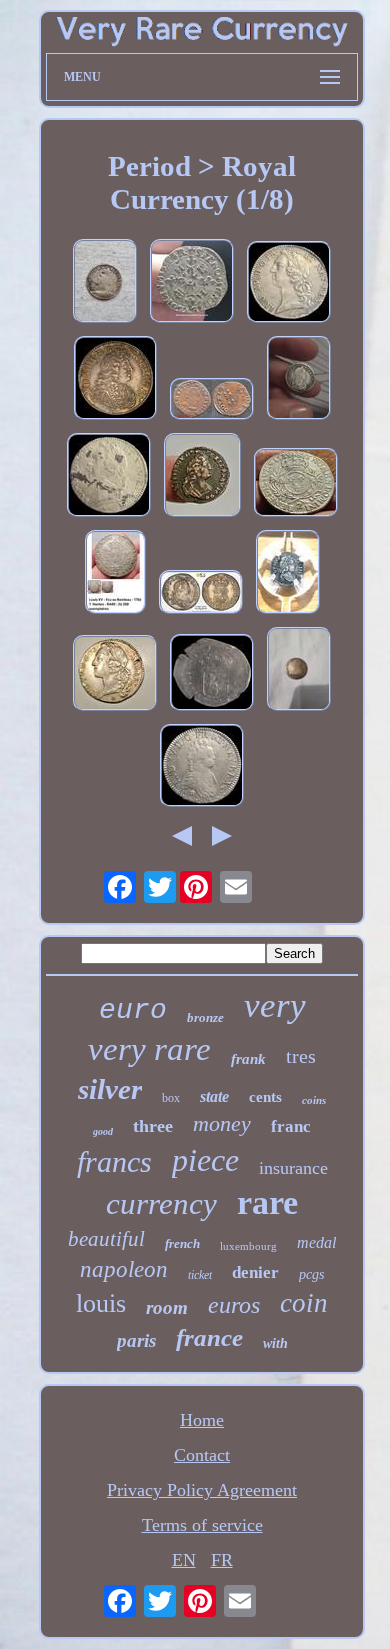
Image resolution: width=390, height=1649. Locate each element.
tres (301, 1056)
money (222, 1123)
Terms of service (202, 1525)
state (214, 1096)
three (153, 1126)
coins (314, 1100)
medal (316, 1242)
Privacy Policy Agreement (202, 1490)
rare (267, 1202)
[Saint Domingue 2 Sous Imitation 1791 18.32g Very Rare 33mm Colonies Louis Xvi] (299, 671)
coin (304, 1303)
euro (133, 1010)
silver (110, 1089)
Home (202, 1420)
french (182, 1243)
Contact (202, 1455)
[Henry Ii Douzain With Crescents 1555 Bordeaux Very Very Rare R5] (192, 283)
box (171, 1098)
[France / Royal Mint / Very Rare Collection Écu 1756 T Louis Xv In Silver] (115, 574)
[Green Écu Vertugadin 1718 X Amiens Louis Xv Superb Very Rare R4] (202, 768)
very (275, 1005)
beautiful (106, 1239)
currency (161, 1203)
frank (248, 1059)
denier (255, 1272)
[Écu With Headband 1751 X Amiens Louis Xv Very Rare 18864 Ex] (109, 477)
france (209, 1337)
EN (184, 1560)
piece (205, 1160)
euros (234, 1305)
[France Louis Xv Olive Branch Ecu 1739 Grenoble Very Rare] (296, 485)
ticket (200, 1275)
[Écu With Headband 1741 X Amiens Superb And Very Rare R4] (289, 284)
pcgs (311, 1274)
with (275, 1343)
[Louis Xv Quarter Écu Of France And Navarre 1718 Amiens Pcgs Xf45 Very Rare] (201, 594)
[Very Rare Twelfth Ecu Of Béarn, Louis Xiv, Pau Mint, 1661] (105, 283)
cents (265, 1097)
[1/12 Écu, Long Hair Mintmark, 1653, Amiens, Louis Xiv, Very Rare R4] (299, 380)
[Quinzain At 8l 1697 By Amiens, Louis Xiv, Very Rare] (212, 675)
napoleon (124, 1269)
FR (222, 1560)
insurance (293, 1168)
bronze (205, 1017)
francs (114, 1161)
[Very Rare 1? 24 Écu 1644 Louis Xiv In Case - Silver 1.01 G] (288, 574)
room (167, 1307)
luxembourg (248, 1246)
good (103, 1131)
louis (101, 1303)
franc (291, 1126)
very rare (149, 1049)
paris (136, 1340)
